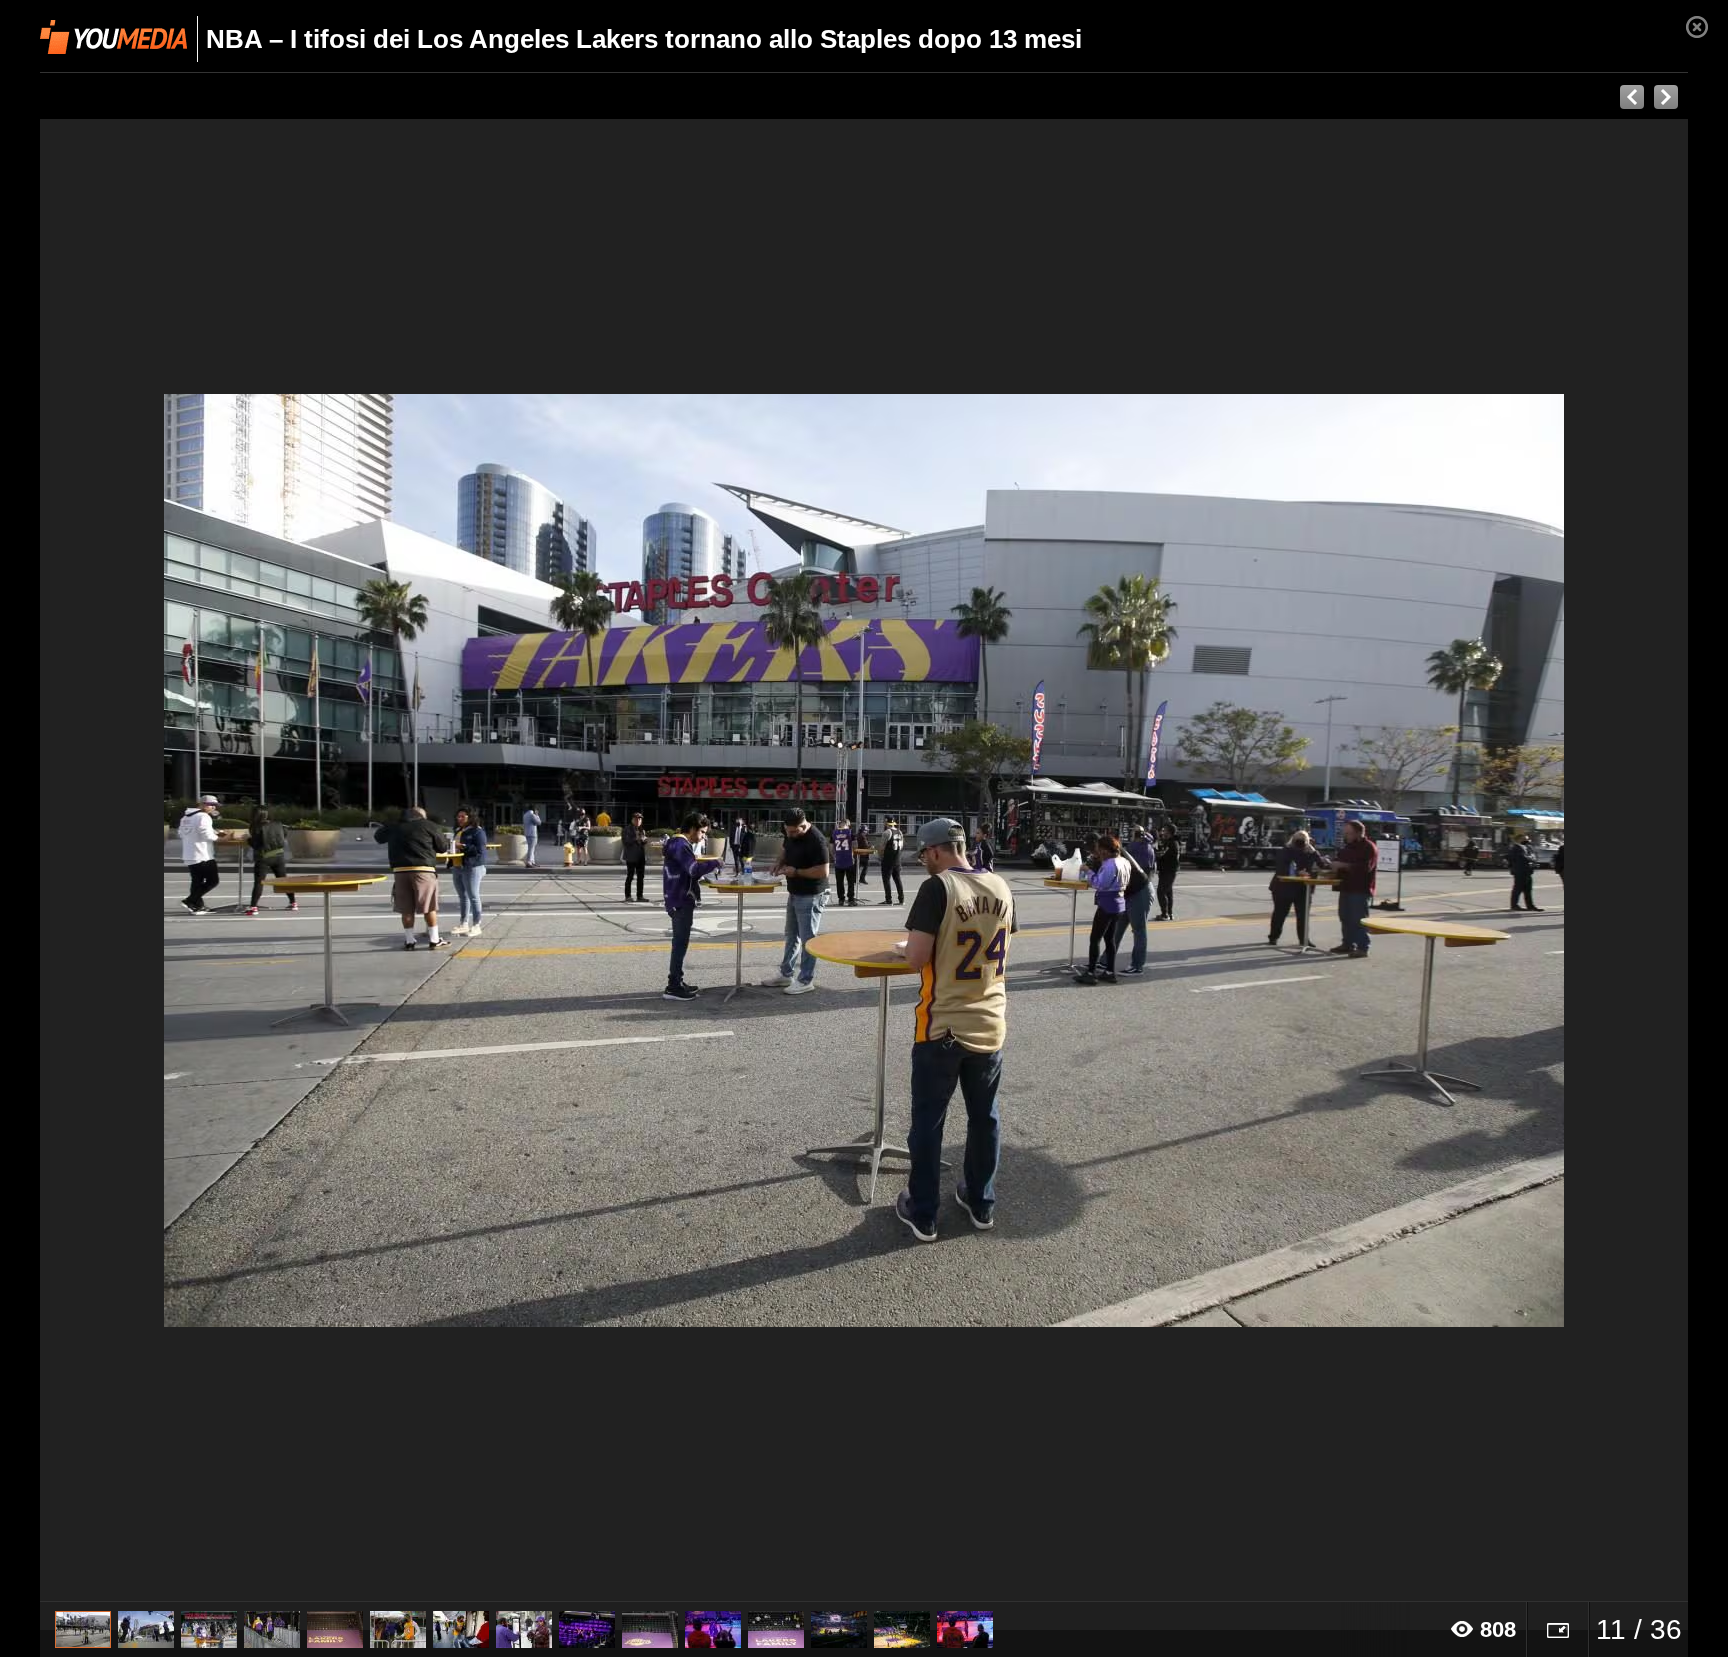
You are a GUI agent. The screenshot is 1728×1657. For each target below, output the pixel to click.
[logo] (113, 37)
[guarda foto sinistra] (205, 860)
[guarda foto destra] (1029, 860)
